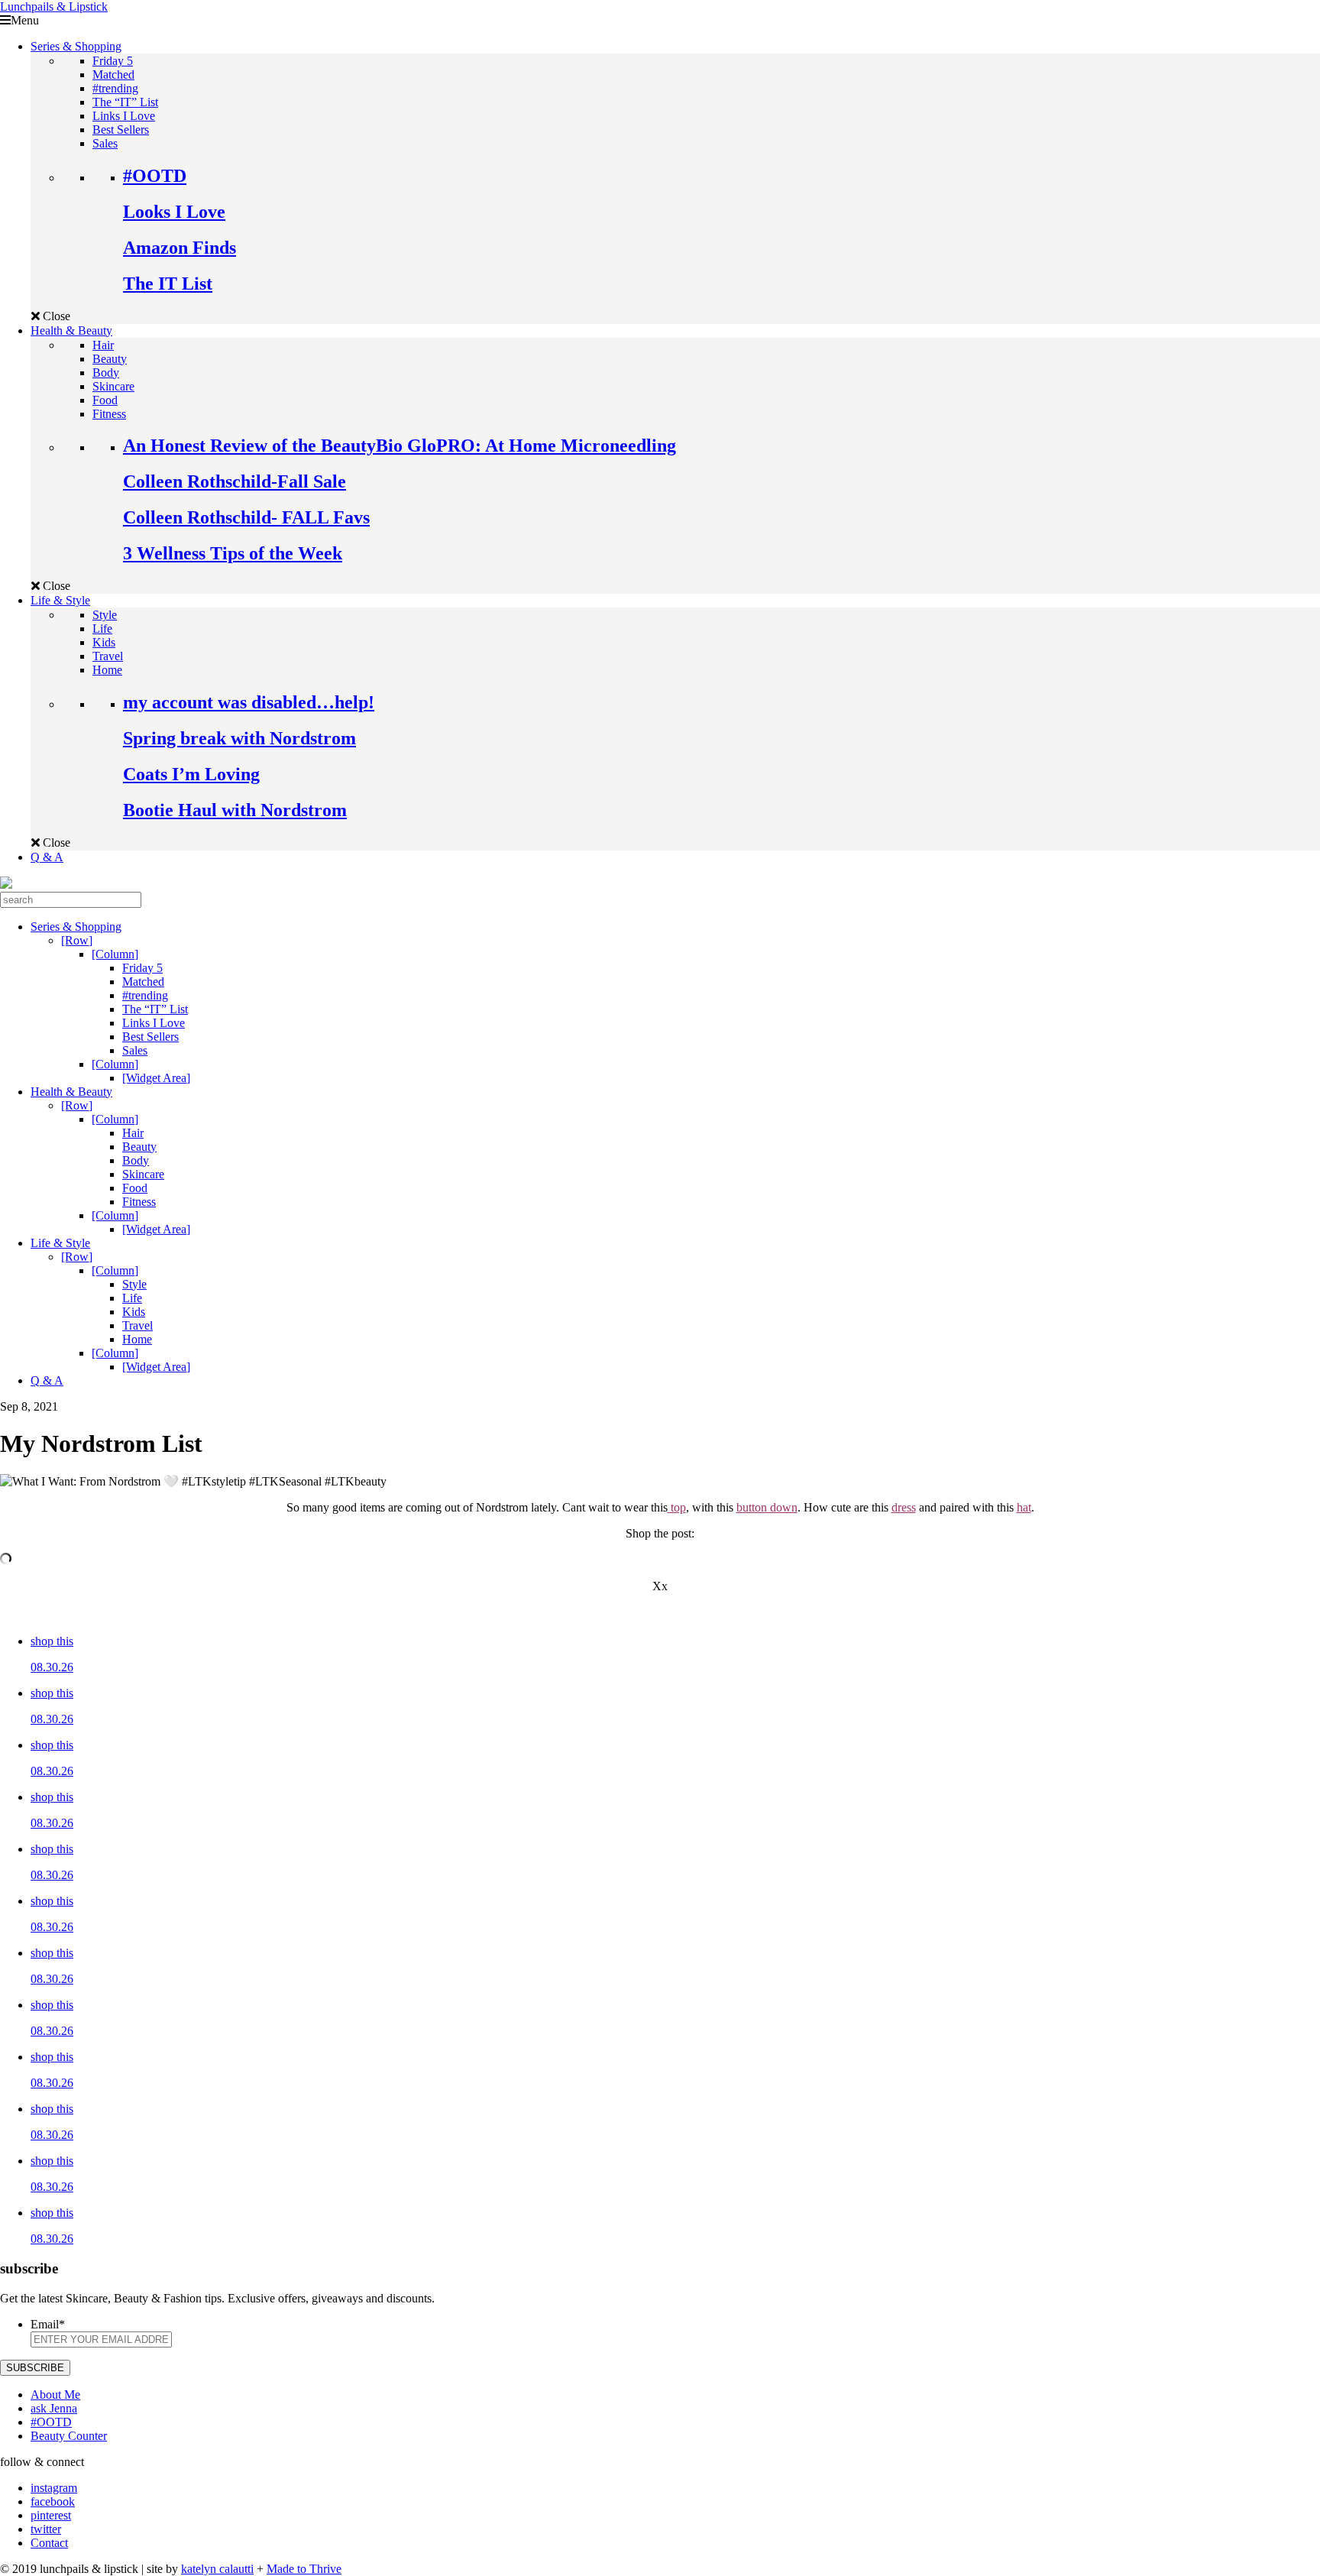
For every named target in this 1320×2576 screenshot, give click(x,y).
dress (904, 1507)
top (677, 1507)
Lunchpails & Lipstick (54, 6)
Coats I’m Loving (191, 774)
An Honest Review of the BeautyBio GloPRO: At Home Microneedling (400, 446)
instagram (54, 2488)
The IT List (168, 284)
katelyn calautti (217, 2569)
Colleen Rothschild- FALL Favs (246, 517)
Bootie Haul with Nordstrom (235, 810)
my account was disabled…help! (249, 702)
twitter (46, 2529)
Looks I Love (174, 212)
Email (48, 2324)
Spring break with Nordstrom (239, 738)
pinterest (51, 2515)
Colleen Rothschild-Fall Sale (235, 481)
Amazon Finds (180, 248)
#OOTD (155, 176)
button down (767, 1507)
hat (1024, 1507)
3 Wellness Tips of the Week (233, 553)
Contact (49, 2543)
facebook (53, 2501)
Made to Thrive (304, 2569)
